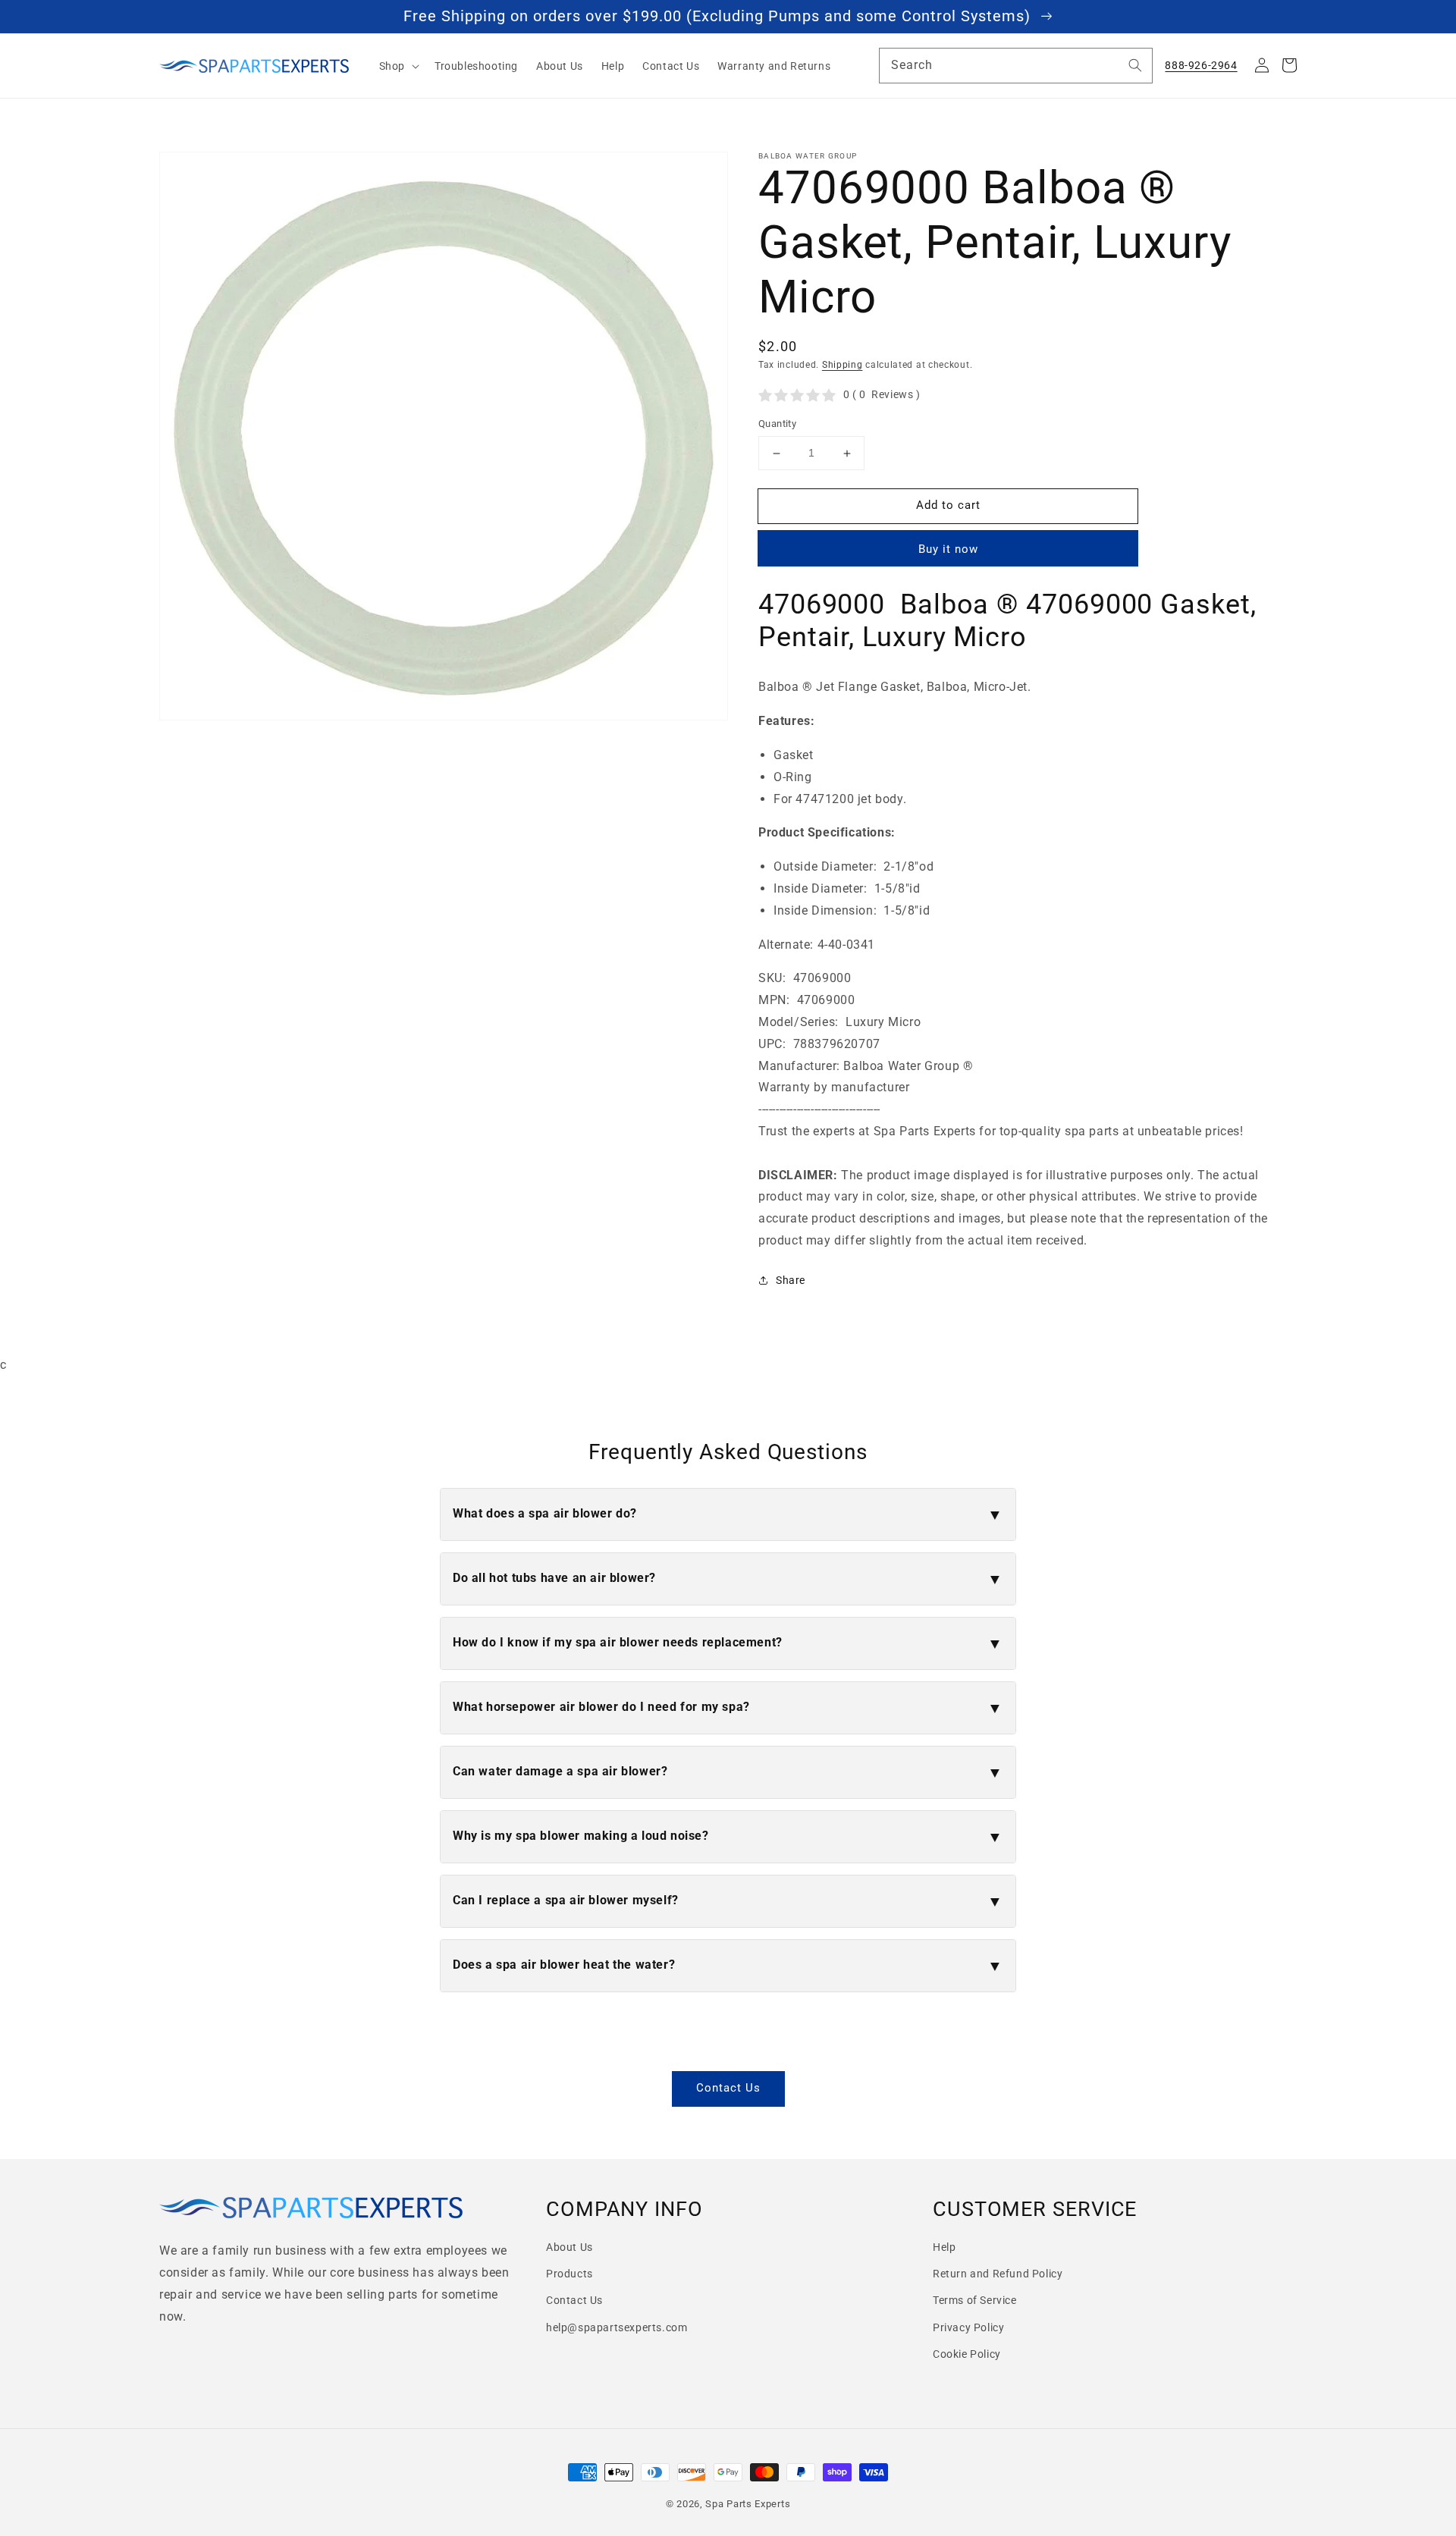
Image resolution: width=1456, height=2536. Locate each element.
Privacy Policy (968, 2327)
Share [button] (791, 1280)
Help (944, 2247)
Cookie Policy (967, 2354)
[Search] (1135, 65)
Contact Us (728, 2088)
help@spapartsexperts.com (617, 2327)
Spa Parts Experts (748, 2504)
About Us (570, 2247)
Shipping (843, 365)
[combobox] (1016, 66)
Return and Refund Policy (998, 2274)
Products (570, 2274)
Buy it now (948, 549)
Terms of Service (975, 2300)
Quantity (777, 424)
